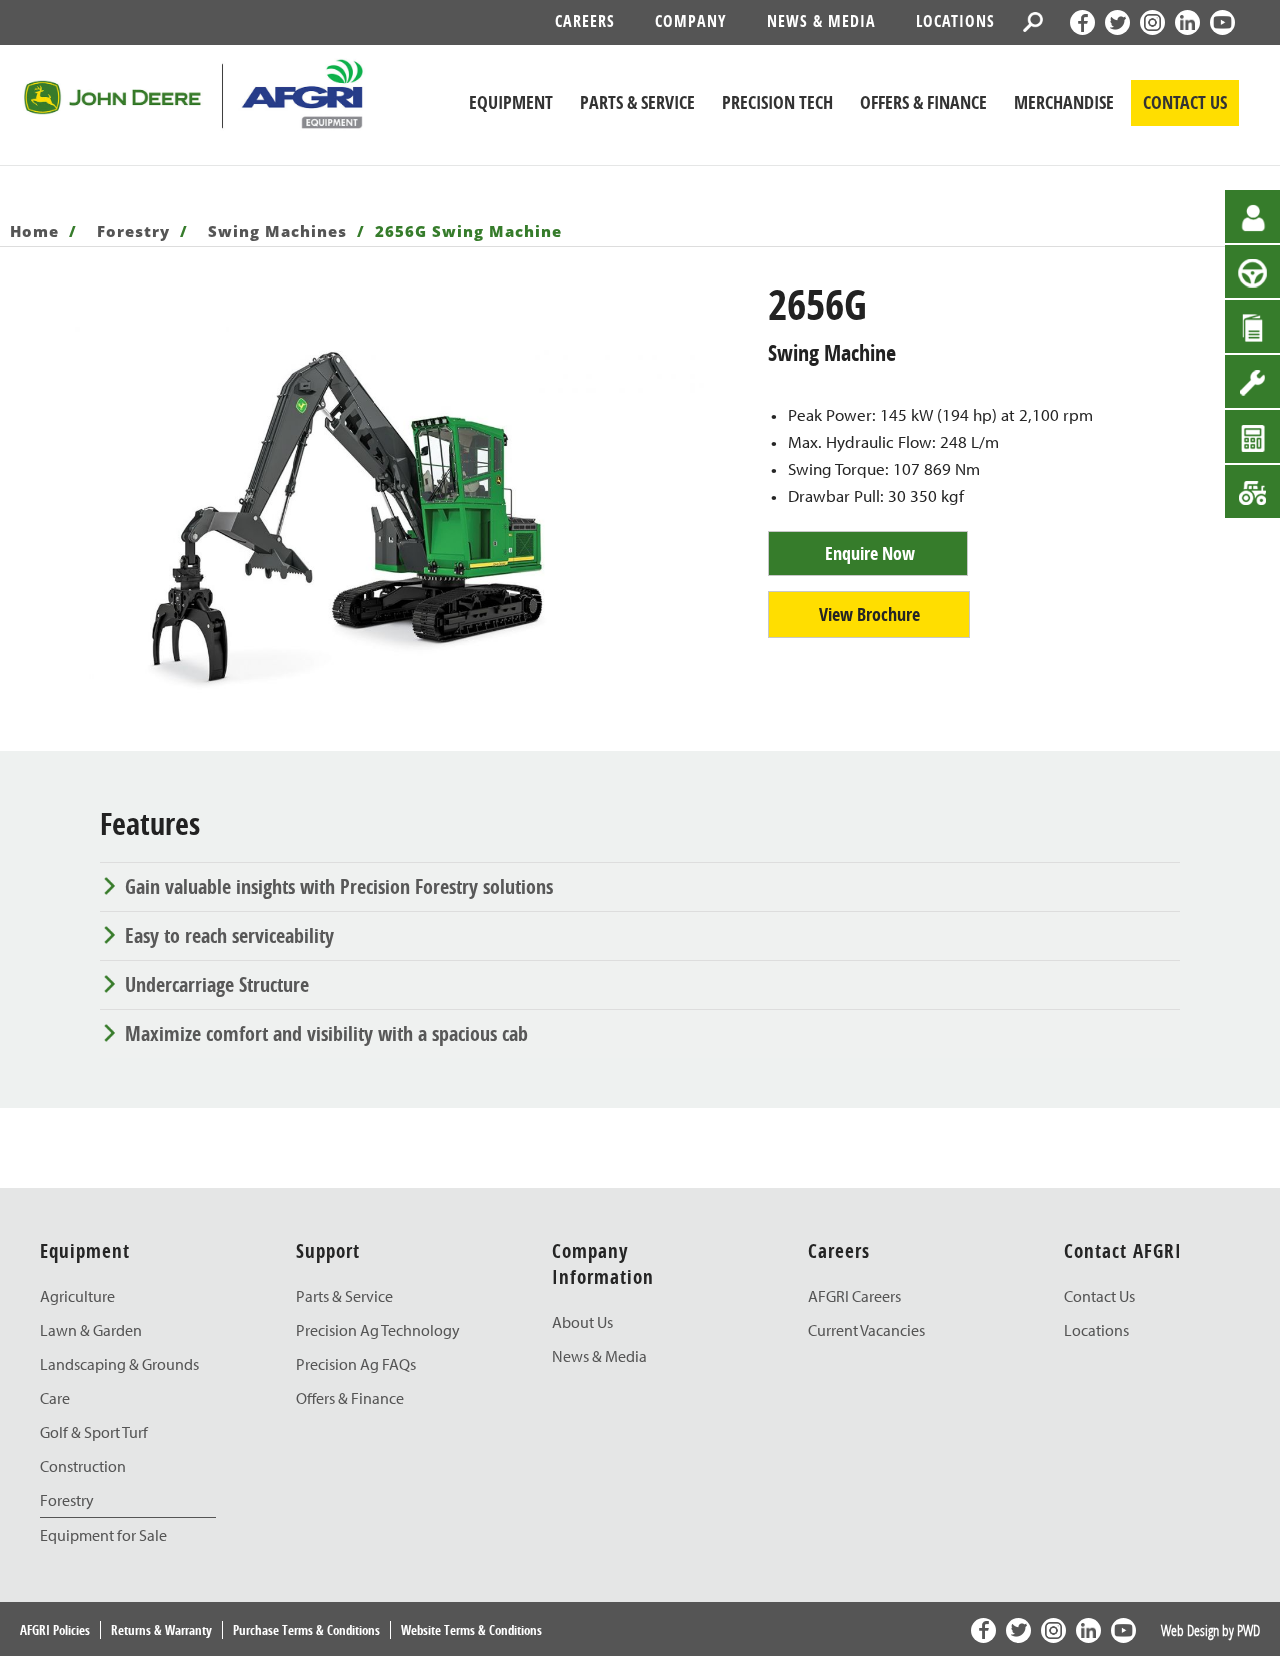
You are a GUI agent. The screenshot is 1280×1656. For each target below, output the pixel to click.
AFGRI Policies (55, 1630)
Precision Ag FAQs (356, 1364)
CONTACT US (1185, 102)
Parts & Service (344, 1296)
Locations (955, 21)
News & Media (821, 21)
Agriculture (77, 1296)
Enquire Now (870, 553)
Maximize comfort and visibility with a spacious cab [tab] (326, 1033)
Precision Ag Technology (378, 1330)
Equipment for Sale (103, 1535)
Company (691, 21)
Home (34, 231)
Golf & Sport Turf (94, 1432)
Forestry (133, 231)
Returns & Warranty (161, 1630)
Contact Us (1099, 1296)
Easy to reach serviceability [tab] (229, 935)
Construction (83, 1466)
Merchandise (1064, 102)
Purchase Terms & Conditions (306, 1630)
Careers (585, 21)
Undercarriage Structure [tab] (217, 984)
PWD (1248, 1630)
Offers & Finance (350, 1398)
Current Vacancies (866, 1330)
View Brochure (869, 614)
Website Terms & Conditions (471, 1630)
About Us (582, 1322)
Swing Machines (277, 231)
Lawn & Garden (91, 1330)
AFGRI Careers (854, 1296)
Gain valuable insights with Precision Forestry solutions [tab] (339, 886)
